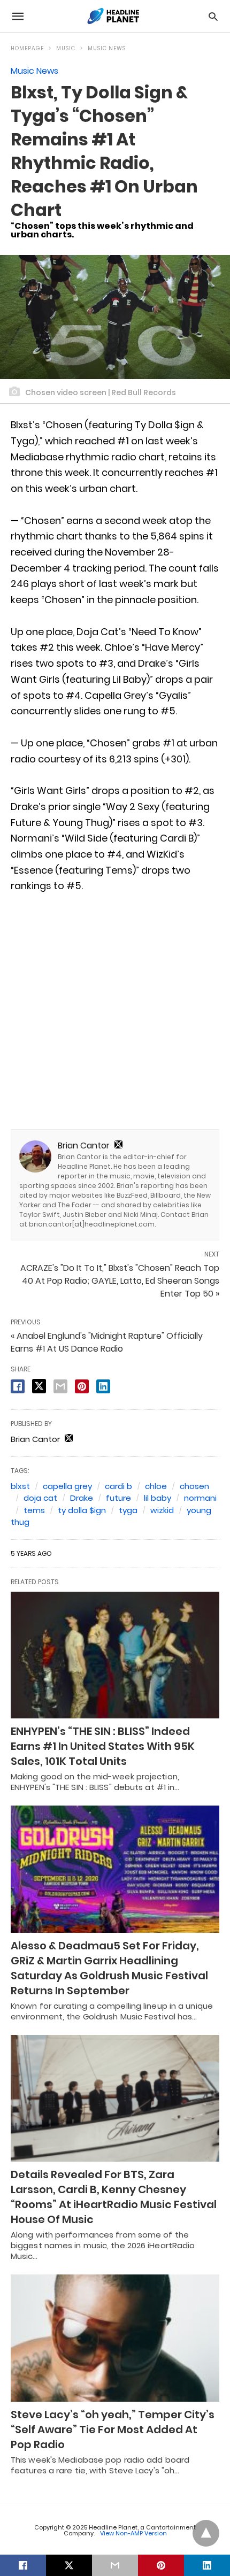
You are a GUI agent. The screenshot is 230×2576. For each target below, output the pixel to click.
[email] (115, 2565)
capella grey (67, 1486)
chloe (156, 1486)
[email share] (60, 1386)
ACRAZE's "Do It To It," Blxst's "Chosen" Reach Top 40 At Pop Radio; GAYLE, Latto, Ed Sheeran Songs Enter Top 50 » (120, 1281)
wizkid (162, 1510)
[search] (213, 16)
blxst (20, 1486)
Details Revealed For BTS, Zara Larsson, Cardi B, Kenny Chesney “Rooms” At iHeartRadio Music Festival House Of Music (114, 2197)
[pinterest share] (82, 1386)
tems (34, 1510)
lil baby (158, 1498)
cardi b (118, 1486)
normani (200, 1498)
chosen (194, 1486)
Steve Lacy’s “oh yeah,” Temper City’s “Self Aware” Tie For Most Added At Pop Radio (113, 2430)
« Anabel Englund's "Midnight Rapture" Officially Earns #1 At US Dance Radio (107, 1342)
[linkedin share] (103, 1386)
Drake (82, 1498)
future (118, 1498)
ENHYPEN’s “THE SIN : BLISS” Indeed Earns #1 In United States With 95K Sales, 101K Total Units (103, 1746)
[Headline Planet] (114, 16)
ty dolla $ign (82, 1510)
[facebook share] (18, 1386)
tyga (128, 1510)
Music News (107, 48)
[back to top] (206, 2533)
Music (66, 48)
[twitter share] (39, 1386)
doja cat (40, 1498)
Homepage (27, 48)
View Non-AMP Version (133, 2533)
